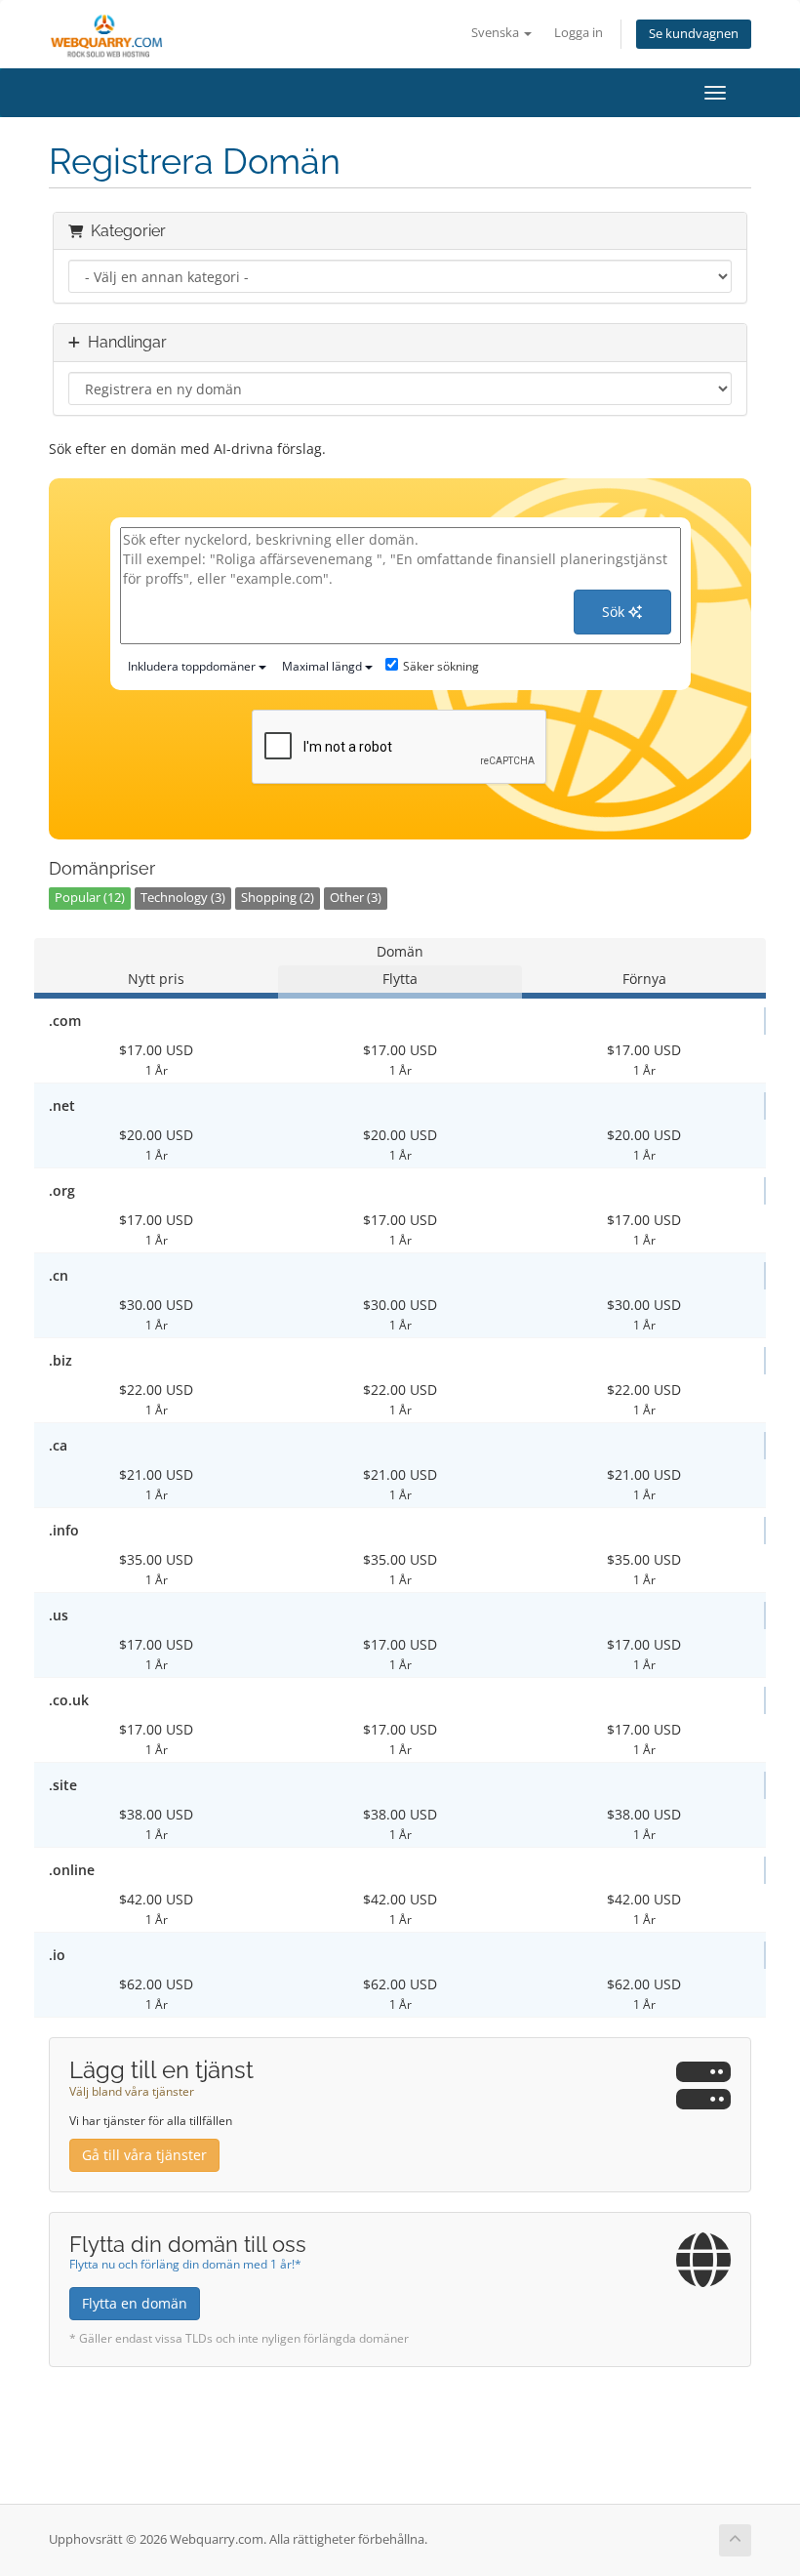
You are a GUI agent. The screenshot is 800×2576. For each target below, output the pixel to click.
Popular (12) (90, 898)
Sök (615, 612)
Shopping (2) (278, 898)
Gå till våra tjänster (144, 2155)
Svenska (497, 33)
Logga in (579, 33)
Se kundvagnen (694, 34)
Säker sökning (441, 666)
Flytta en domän (135, 2303)
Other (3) (356, 898)
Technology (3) (183, 898)
